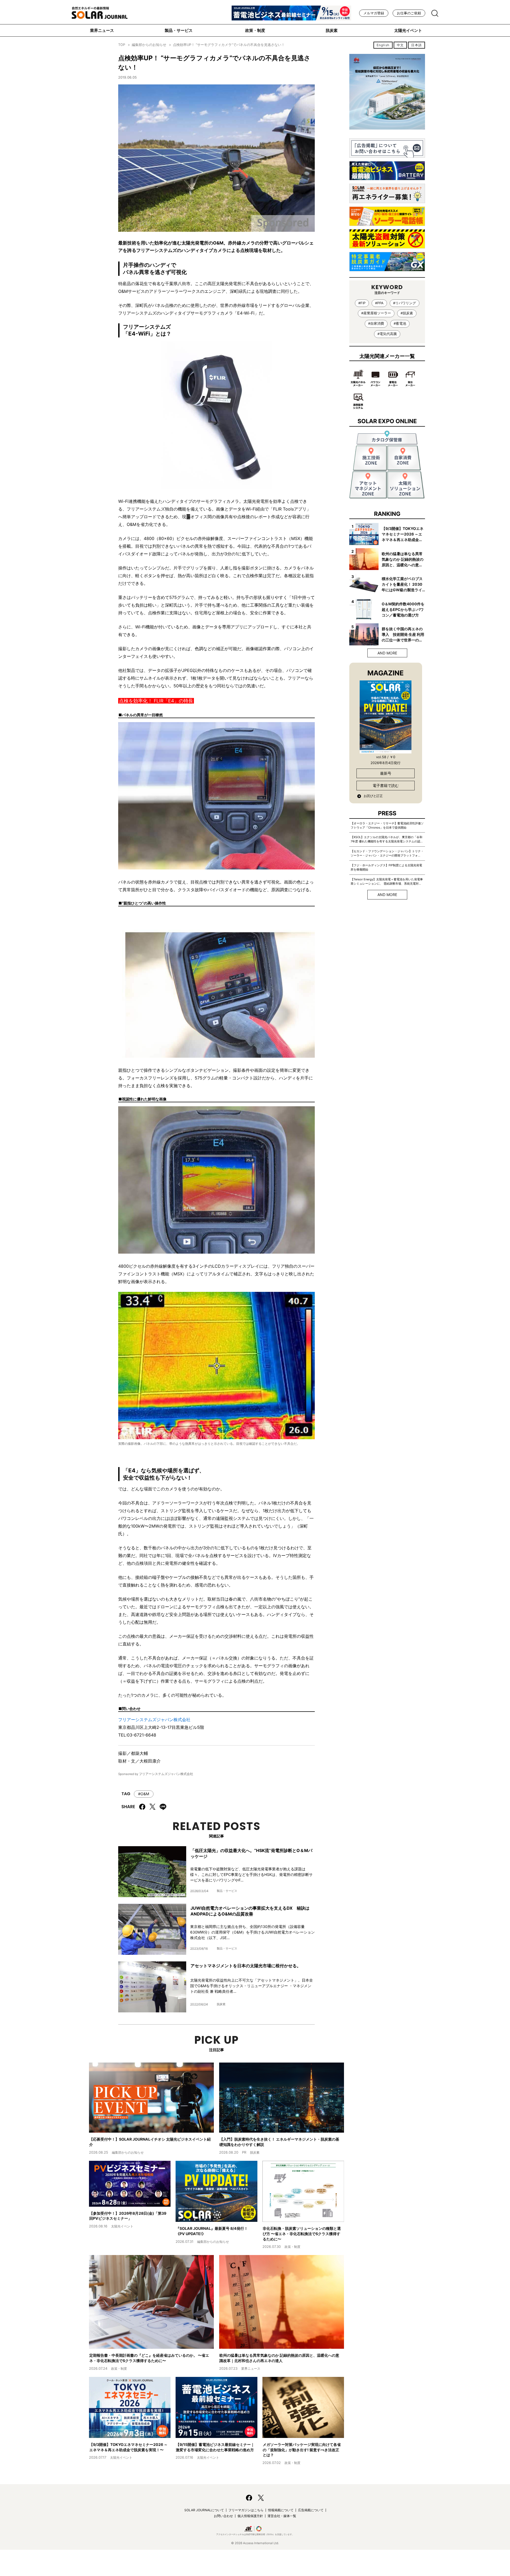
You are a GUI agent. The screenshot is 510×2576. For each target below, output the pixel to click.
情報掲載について (281, 2510)
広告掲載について (311, 2510)
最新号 (386, 773)
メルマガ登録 (374, 13)
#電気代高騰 (387, 334)
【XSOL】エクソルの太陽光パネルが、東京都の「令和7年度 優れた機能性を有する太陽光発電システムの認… (387, 839)
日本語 (416, 45)
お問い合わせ (223, 2516)
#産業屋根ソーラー (376, 313)
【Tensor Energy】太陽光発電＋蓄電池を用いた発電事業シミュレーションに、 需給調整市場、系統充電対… (387, 881)
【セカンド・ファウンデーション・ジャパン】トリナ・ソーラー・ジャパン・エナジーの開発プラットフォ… (387, 853)
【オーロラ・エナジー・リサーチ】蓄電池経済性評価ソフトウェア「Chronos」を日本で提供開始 (387, 825)
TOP (122, 45)
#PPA (379, 303)
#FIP (362, 303)
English (383, 45)
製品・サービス (179, 30)
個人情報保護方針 (250, 2516)
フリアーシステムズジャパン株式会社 (154, 1720)
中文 (400, 45)
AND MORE (387, 653)
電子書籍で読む (386, 785)
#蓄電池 (400, 323)
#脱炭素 (407, 313)
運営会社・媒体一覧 (282, 2516)
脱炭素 (332, 30)
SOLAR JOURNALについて (204, 2510)
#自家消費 (376, 323)
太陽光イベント (408, 30)
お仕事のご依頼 (409, 13)
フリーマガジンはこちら (246, 2510)
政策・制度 (255, 30)
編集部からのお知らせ (149, 45)
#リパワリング (405, 303)
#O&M (144, 1794)
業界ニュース (102, 30)
